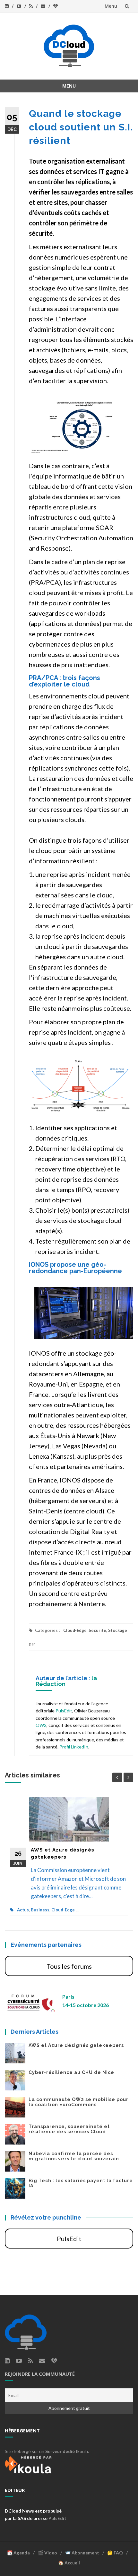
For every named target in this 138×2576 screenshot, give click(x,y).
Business (40, 1910)
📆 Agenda (18, 2553)
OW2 (41, 1725)
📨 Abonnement (82, 2553)
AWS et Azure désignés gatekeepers (76, 2045)
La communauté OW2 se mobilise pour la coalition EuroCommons (78, 2102)
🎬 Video (47, 2553)
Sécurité (97, 1630)
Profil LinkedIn (74, 1747)
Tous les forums (69, 1966)
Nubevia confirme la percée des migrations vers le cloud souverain (74, 2156)
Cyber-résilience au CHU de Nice (71, 2072)
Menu (111, 6)
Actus (23, 1910)
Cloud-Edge (75, 1630)
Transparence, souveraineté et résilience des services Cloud (69, 2129)
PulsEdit (64, 1711)
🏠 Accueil (69, 2563)
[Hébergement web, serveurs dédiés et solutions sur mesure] (29, 2464)
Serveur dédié (60, 2451)
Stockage (118, 1630)
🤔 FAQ (115, 2553)
